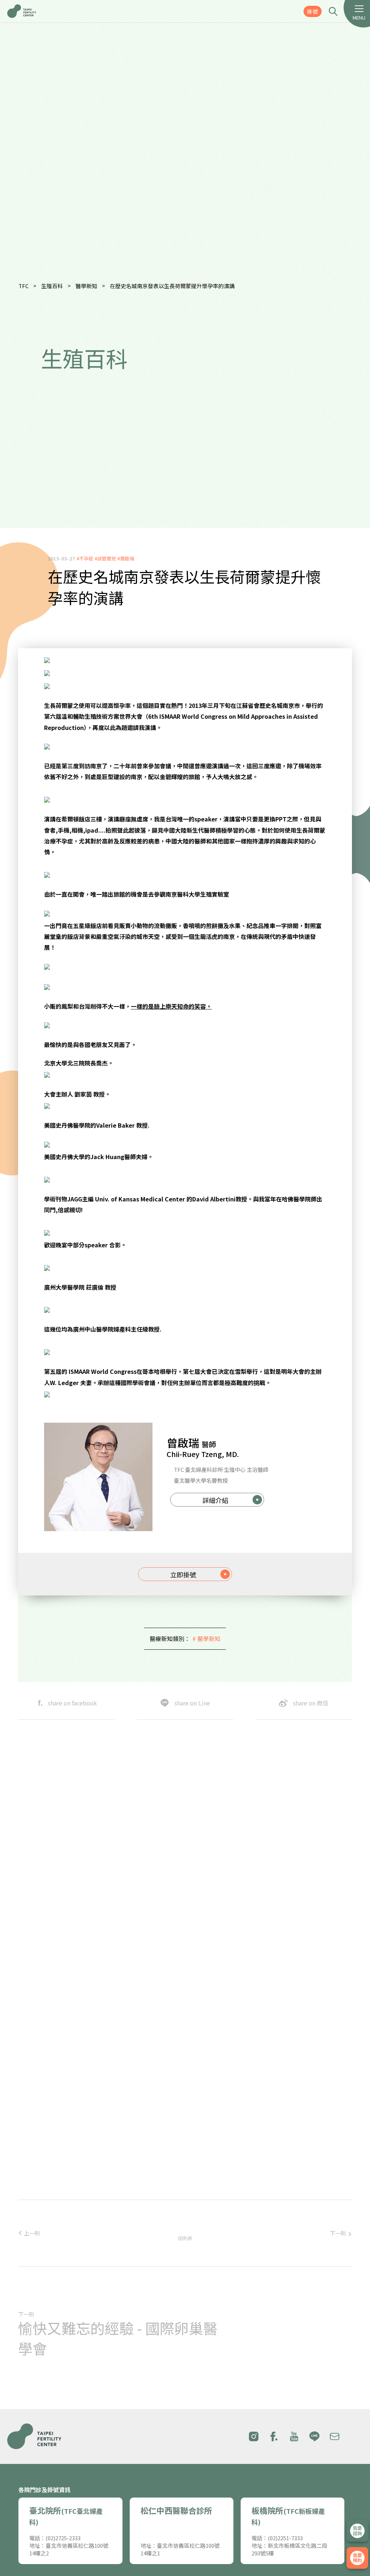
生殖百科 (52, 286)
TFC (23, 286)
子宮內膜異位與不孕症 (207, 2156)
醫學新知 (86, 286)
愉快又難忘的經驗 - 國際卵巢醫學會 (118, 2338)
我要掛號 (357, 2558)
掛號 (313, 11)
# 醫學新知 (206, 1639)
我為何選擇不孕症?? (204, 2102)
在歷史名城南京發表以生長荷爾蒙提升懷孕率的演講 (172, 286)
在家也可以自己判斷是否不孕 (217, 2128)
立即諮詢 (357, 2531)
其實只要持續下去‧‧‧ (211, 2182)
